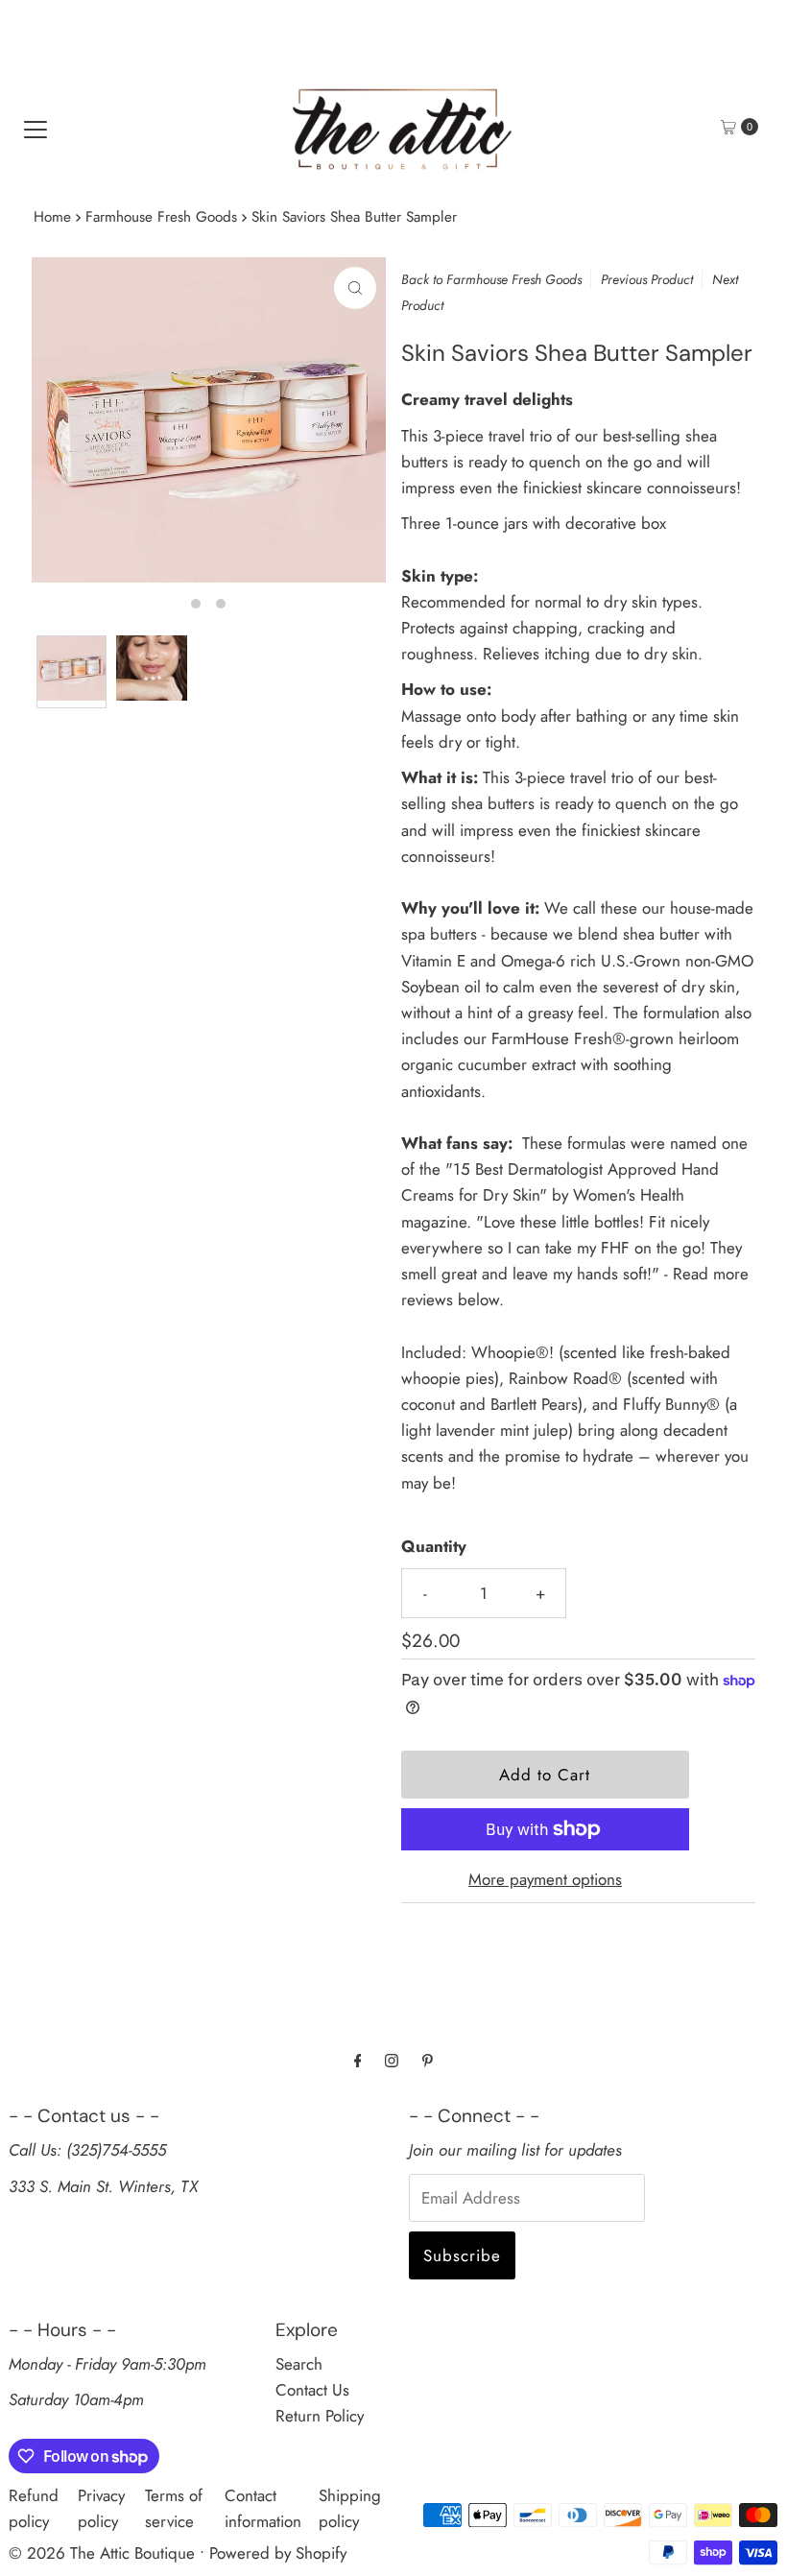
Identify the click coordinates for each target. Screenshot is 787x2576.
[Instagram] (392, 2060)
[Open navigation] (36, 127)
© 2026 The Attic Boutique (102, 2553)
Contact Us (312, 2390)
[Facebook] (358, 2060)
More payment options (545, 1879)
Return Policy (320, 2416)
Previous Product (647, 279)
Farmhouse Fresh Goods (161, 217)
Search (299, 2364)
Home (52, 217)
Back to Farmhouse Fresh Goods (491, 279)
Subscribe (462, 2255)
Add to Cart (545, 1775)
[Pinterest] (428, 2060)
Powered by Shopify (278, 2553)
